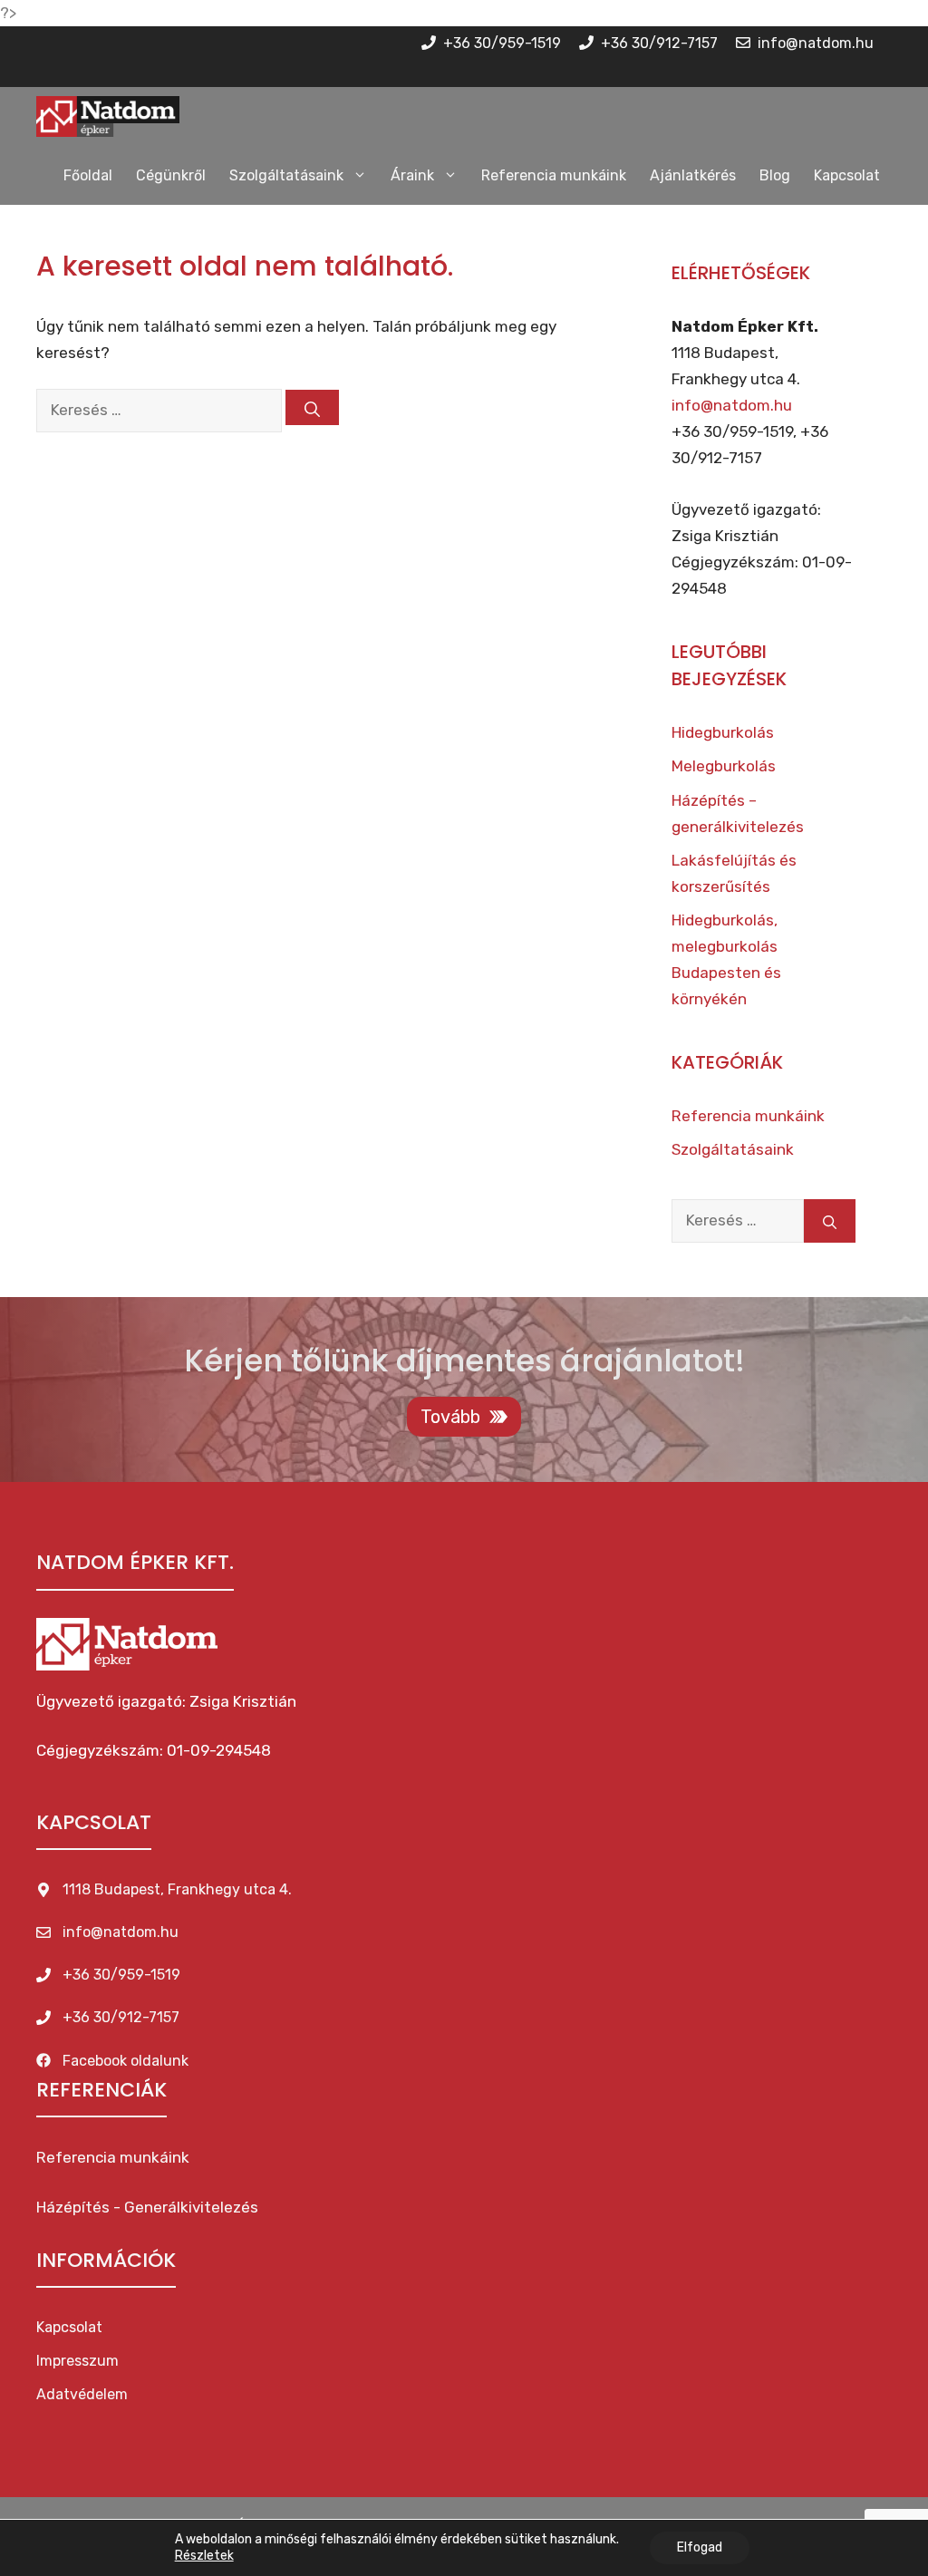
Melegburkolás (724, 766)
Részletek (204, 2556)
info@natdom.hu (732, 405)
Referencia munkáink (554, 175)
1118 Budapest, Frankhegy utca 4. (177, 1889)
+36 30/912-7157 (121, 2017)
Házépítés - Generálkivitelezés (147, 2207)
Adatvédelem (82, 2394)
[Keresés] (312, 407)
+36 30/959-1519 (121, 1975)
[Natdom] (108, 116)
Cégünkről (171, 175)
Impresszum (77, 2361)
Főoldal (88, 175)
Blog (775, 175)
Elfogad (700, 2547)
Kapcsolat (847, 175)
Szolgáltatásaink (286, 175)
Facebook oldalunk (126, 2061)
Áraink (412, 175)
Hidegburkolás (723, 732)
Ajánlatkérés (693, 175)
